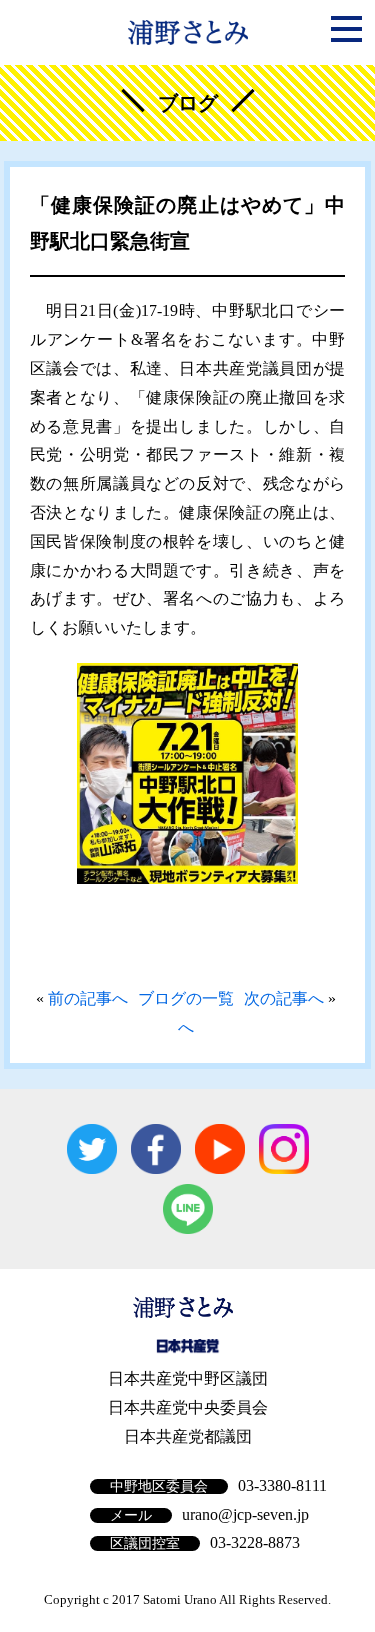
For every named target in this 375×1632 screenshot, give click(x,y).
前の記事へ (88, 998)
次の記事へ (284, 998)
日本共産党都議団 (188, 1436)
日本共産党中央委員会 (188, 1407)
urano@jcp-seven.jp (245, 1514)
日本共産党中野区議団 (188, 1378)
